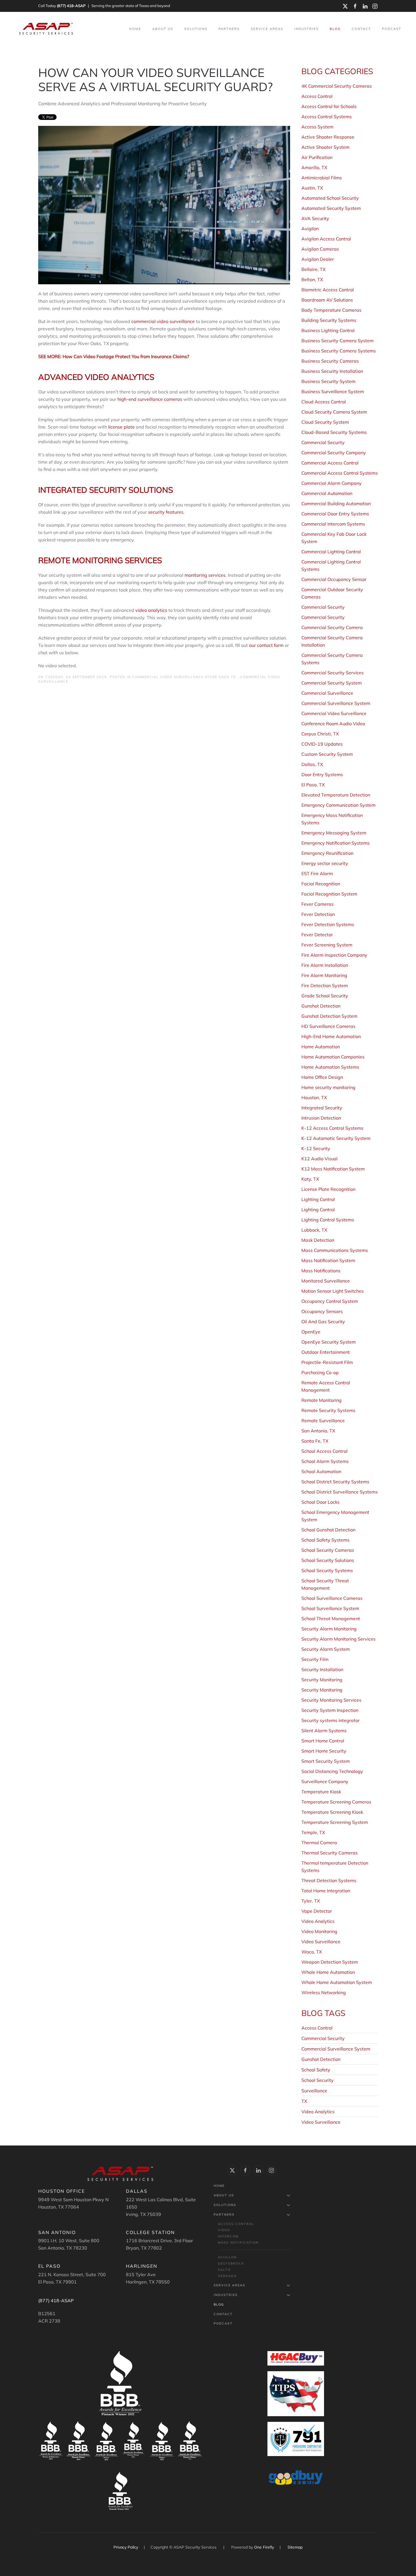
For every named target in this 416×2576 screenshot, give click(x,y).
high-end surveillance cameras (150, 399)
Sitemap (295, 2547)
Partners (224, 2215)
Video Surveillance (321, 2122)
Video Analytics (318, 2112)
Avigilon (227, 2257)
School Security (318, 2080)
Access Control (317, 2028)
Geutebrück (231, 2263)
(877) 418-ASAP (71, 6)
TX (304, 2101)
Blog (335, 29)
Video (224, 2230)
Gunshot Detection (321, 2059)
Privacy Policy (126, 2547)
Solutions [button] (196, 29)
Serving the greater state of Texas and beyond (131, 6)
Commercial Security (323, 2038)
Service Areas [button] (267, 29)
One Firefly (264, 2547)
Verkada (227, 2276)
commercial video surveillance (163, 321)
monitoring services (205, 575)
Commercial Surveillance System (336, 2049)
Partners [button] (229, 29)
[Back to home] (47, 29)
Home (135, 29)
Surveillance (314, 2091)
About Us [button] (163, 29)
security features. (167, 512)
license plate (121, 427)
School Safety (316, 2070)
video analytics (151, 610)
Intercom (228, 2236)
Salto (224, 2270)
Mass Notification (238, 2243)
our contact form (266, 645)
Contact (361, 29)
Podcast (392, 29)
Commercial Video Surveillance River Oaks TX (185, 677)
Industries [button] (306, 29)
